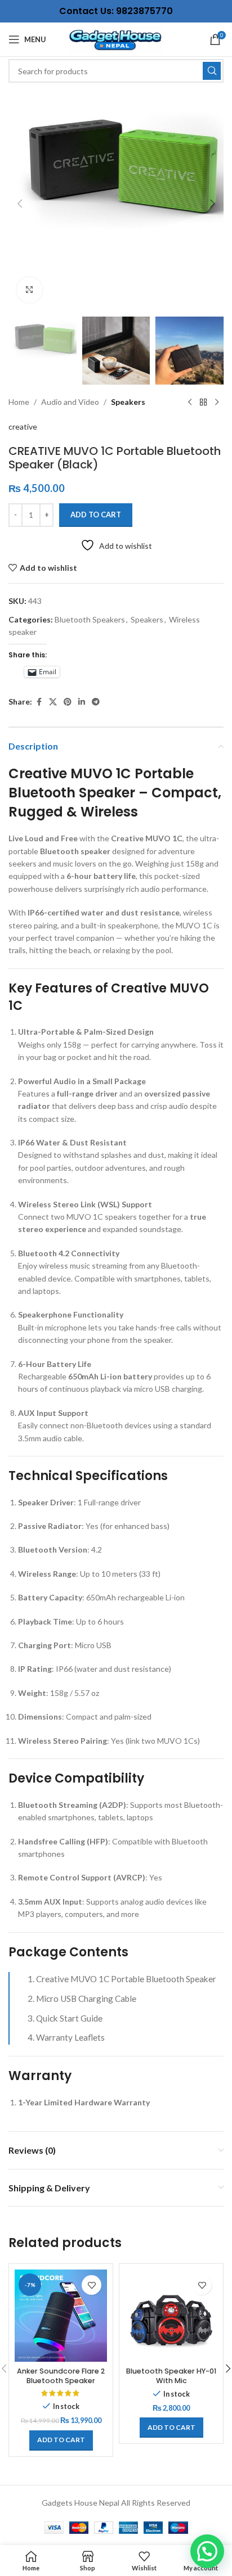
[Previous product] (190, 403)
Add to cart (96, 515)
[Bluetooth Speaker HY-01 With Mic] (171, 2316)
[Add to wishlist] (92, 2285)
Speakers (128, 402)
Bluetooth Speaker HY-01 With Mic (171, 2376)
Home (19, 402)
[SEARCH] (212, 71)
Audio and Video (70, 402)
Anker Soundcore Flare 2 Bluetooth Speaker (61, 2376)
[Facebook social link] (39, 702)
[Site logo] (116, 39)
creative (23, 427)
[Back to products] (203, 403)
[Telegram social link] (96, 702)
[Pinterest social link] (68, 702)
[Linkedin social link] (82, 702)
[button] (20, 204)
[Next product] (217, 403)
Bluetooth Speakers (90, 619)
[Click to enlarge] (30, 290)
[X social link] (53, 702)
